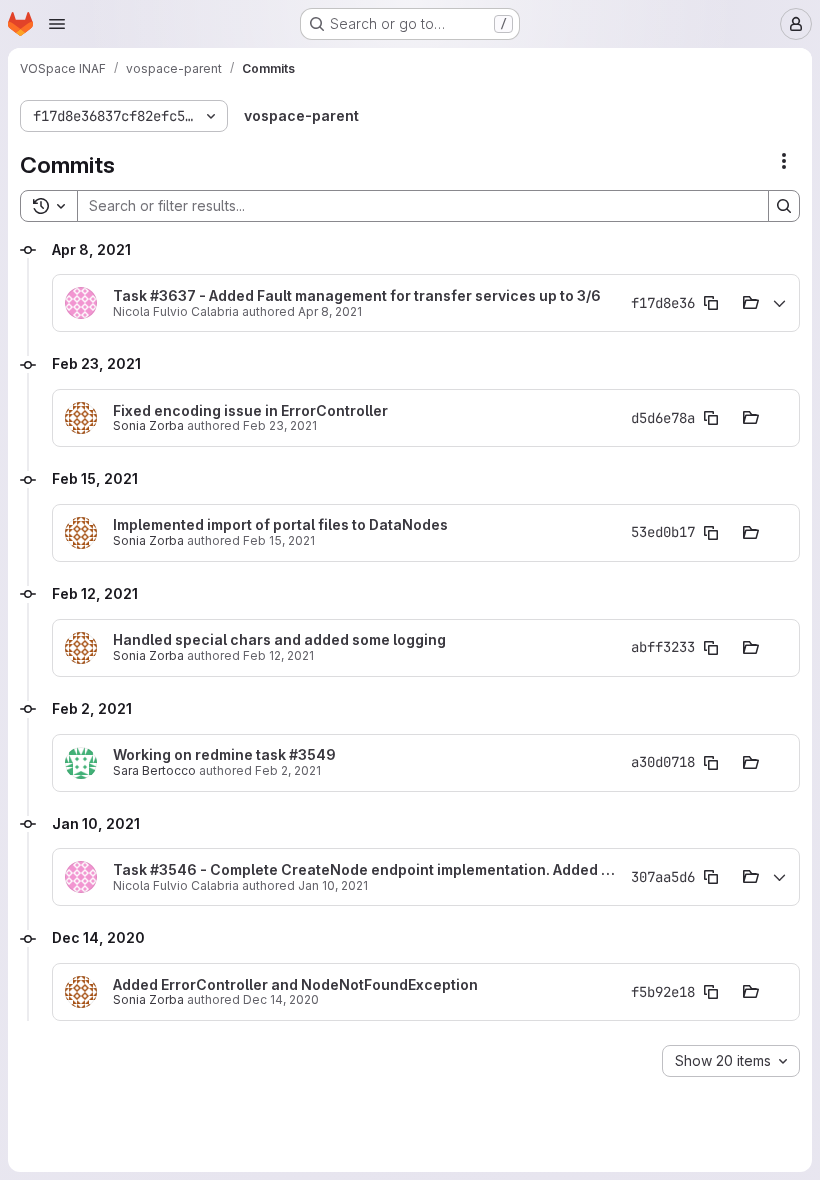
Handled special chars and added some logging (279, 640)
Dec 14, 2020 (281, 999)
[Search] (784, 206)
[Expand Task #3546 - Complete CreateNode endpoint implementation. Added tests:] (779, 877)
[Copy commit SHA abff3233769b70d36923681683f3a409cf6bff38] (711, 648)
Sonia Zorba (148, 425)
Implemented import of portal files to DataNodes (280, 525)
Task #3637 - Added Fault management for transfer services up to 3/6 (357, 296)
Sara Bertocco (154, 770)
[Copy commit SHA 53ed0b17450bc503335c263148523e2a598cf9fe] (711, 533)
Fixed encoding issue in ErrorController (250, 411)
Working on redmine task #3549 (224, 755)
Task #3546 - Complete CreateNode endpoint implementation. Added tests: (366, 870)
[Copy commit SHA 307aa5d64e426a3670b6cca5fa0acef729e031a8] (711, 877)
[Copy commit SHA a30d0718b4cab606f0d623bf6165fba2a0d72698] (711, 763)
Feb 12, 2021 (278, 655)
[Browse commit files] (751, 303)
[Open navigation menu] (57, 24)
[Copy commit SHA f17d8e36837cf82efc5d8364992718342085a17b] (711, 303)
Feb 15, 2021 (279, 540)
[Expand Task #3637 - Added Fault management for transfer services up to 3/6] (779, 303)
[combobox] (731, 1061)
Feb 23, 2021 (280, 425)
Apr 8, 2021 (330, 311)
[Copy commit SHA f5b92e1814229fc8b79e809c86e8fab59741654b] (711, 992)
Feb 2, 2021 (288, 770)
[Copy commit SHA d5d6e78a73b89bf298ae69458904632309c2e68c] (711, 418)
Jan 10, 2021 (333, 885)
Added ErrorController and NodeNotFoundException (295, 985)
